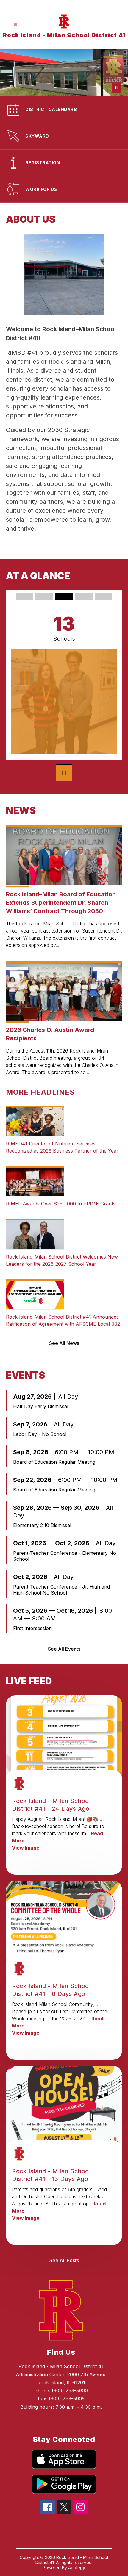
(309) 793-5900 (70, 2391)
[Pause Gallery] (116, 88)
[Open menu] (15, 25)
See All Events (64, 1649)
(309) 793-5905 (67, 2399)
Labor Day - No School (40, 1434)
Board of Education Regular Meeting (54, 1462)
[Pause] (64, 773)
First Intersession (32, 1628)
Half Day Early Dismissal (41, 1406)
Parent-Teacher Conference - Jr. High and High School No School (61, 1590)
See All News (64, 1343)
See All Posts (64, 2260)
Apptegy (77, 2567)
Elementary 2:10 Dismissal (42, 1525)
